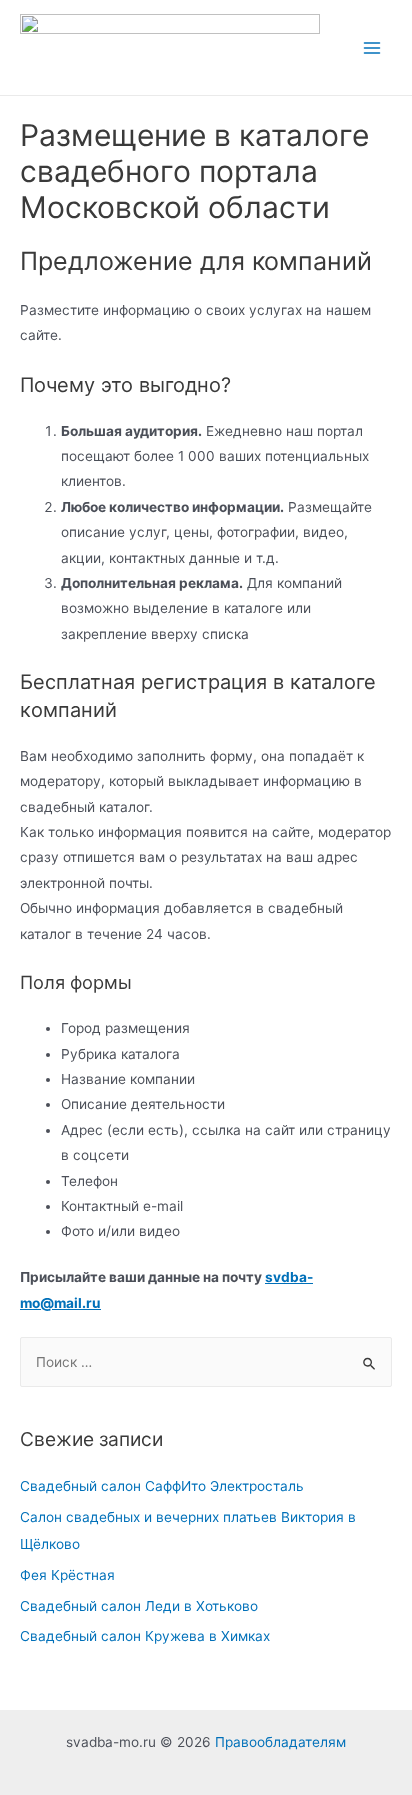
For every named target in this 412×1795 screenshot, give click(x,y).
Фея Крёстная (67, 1575)
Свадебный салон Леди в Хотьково (139, 1606)
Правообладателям (280, 1742)
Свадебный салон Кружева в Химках (145, 1636)
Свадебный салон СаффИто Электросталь (162, 1486)
